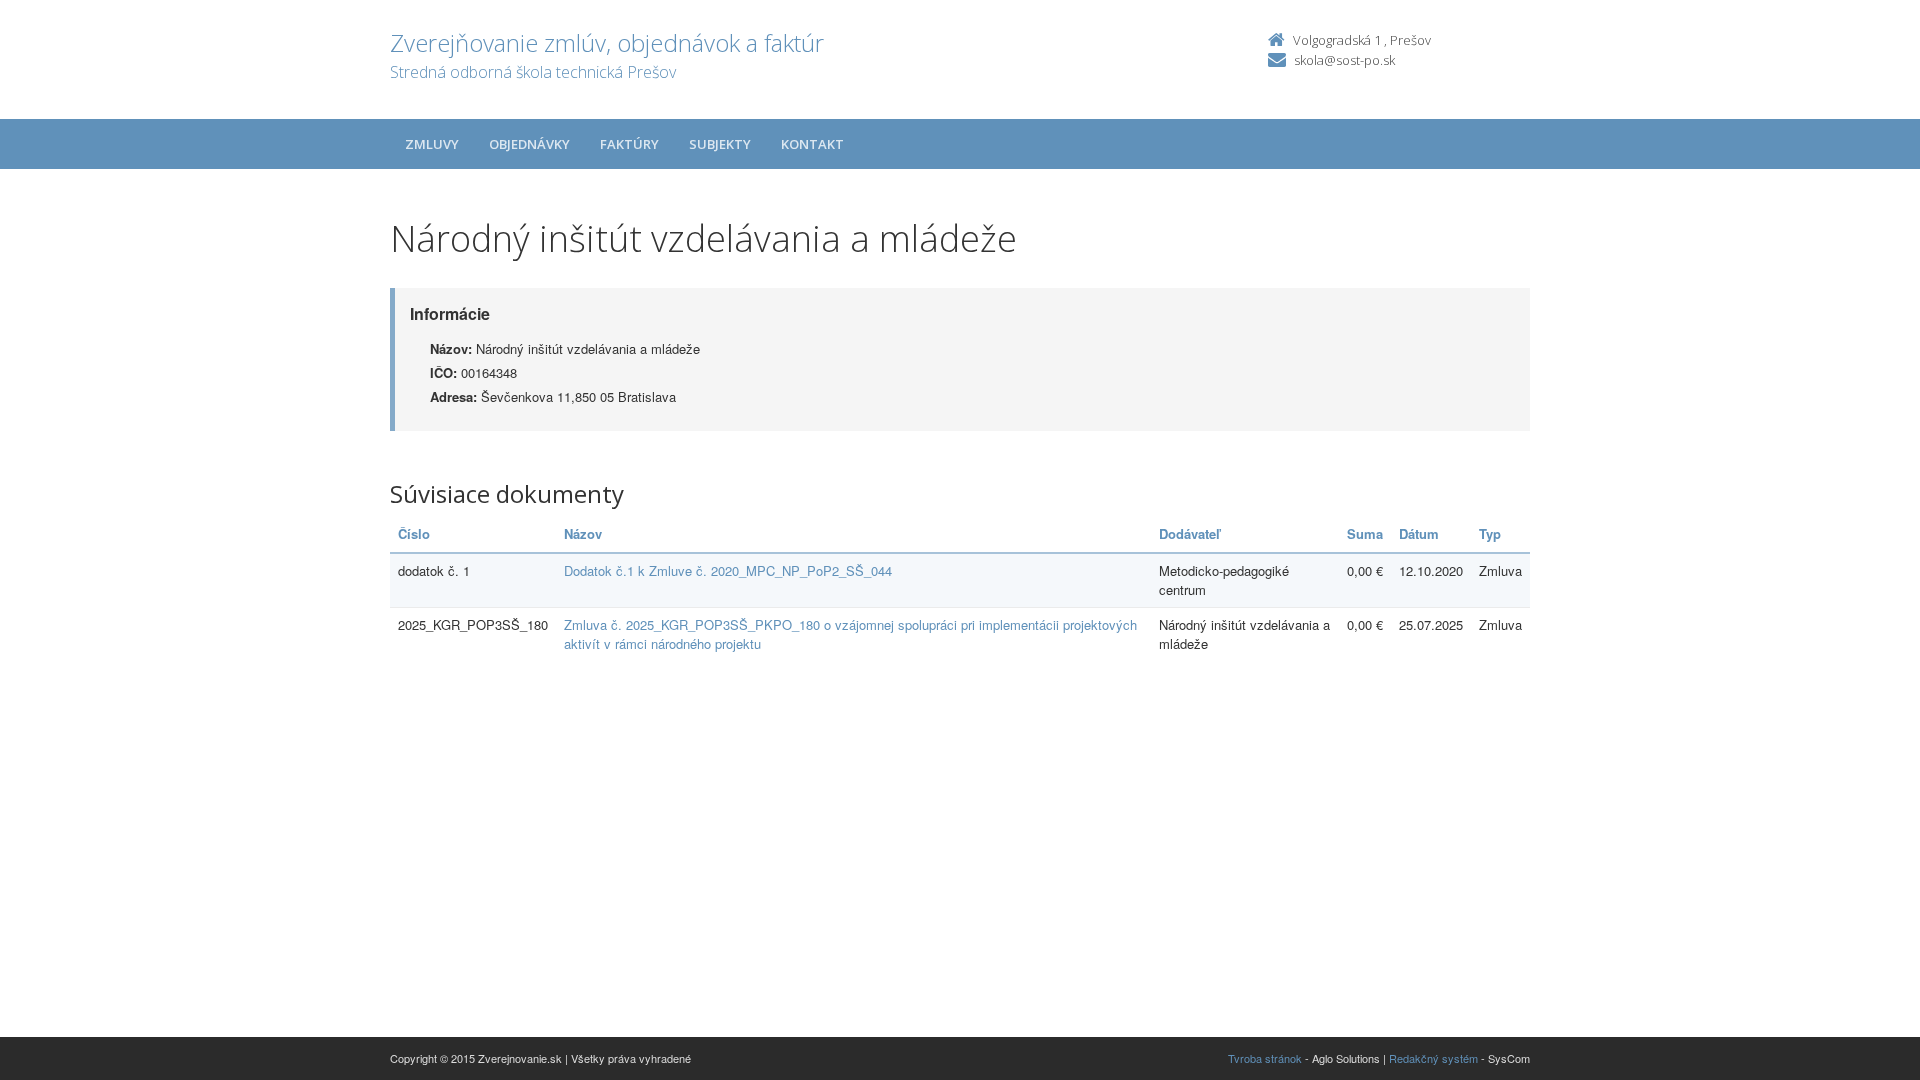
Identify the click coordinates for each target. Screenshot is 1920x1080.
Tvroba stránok (1265, 1058)
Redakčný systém (1433, 1058)
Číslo (414, 533)
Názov (583, 533)
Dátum (1419, 533)
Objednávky (529, 144)
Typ (1490, 533)
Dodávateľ (1189, 533)
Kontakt (812, 144)
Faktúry (629, 144)
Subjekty (720, 144)
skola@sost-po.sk (1344, 60)
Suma (1365, 533)
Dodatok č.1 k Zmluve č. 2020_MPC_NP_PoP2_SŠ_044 (728, 570)
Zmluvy (432, 144)
